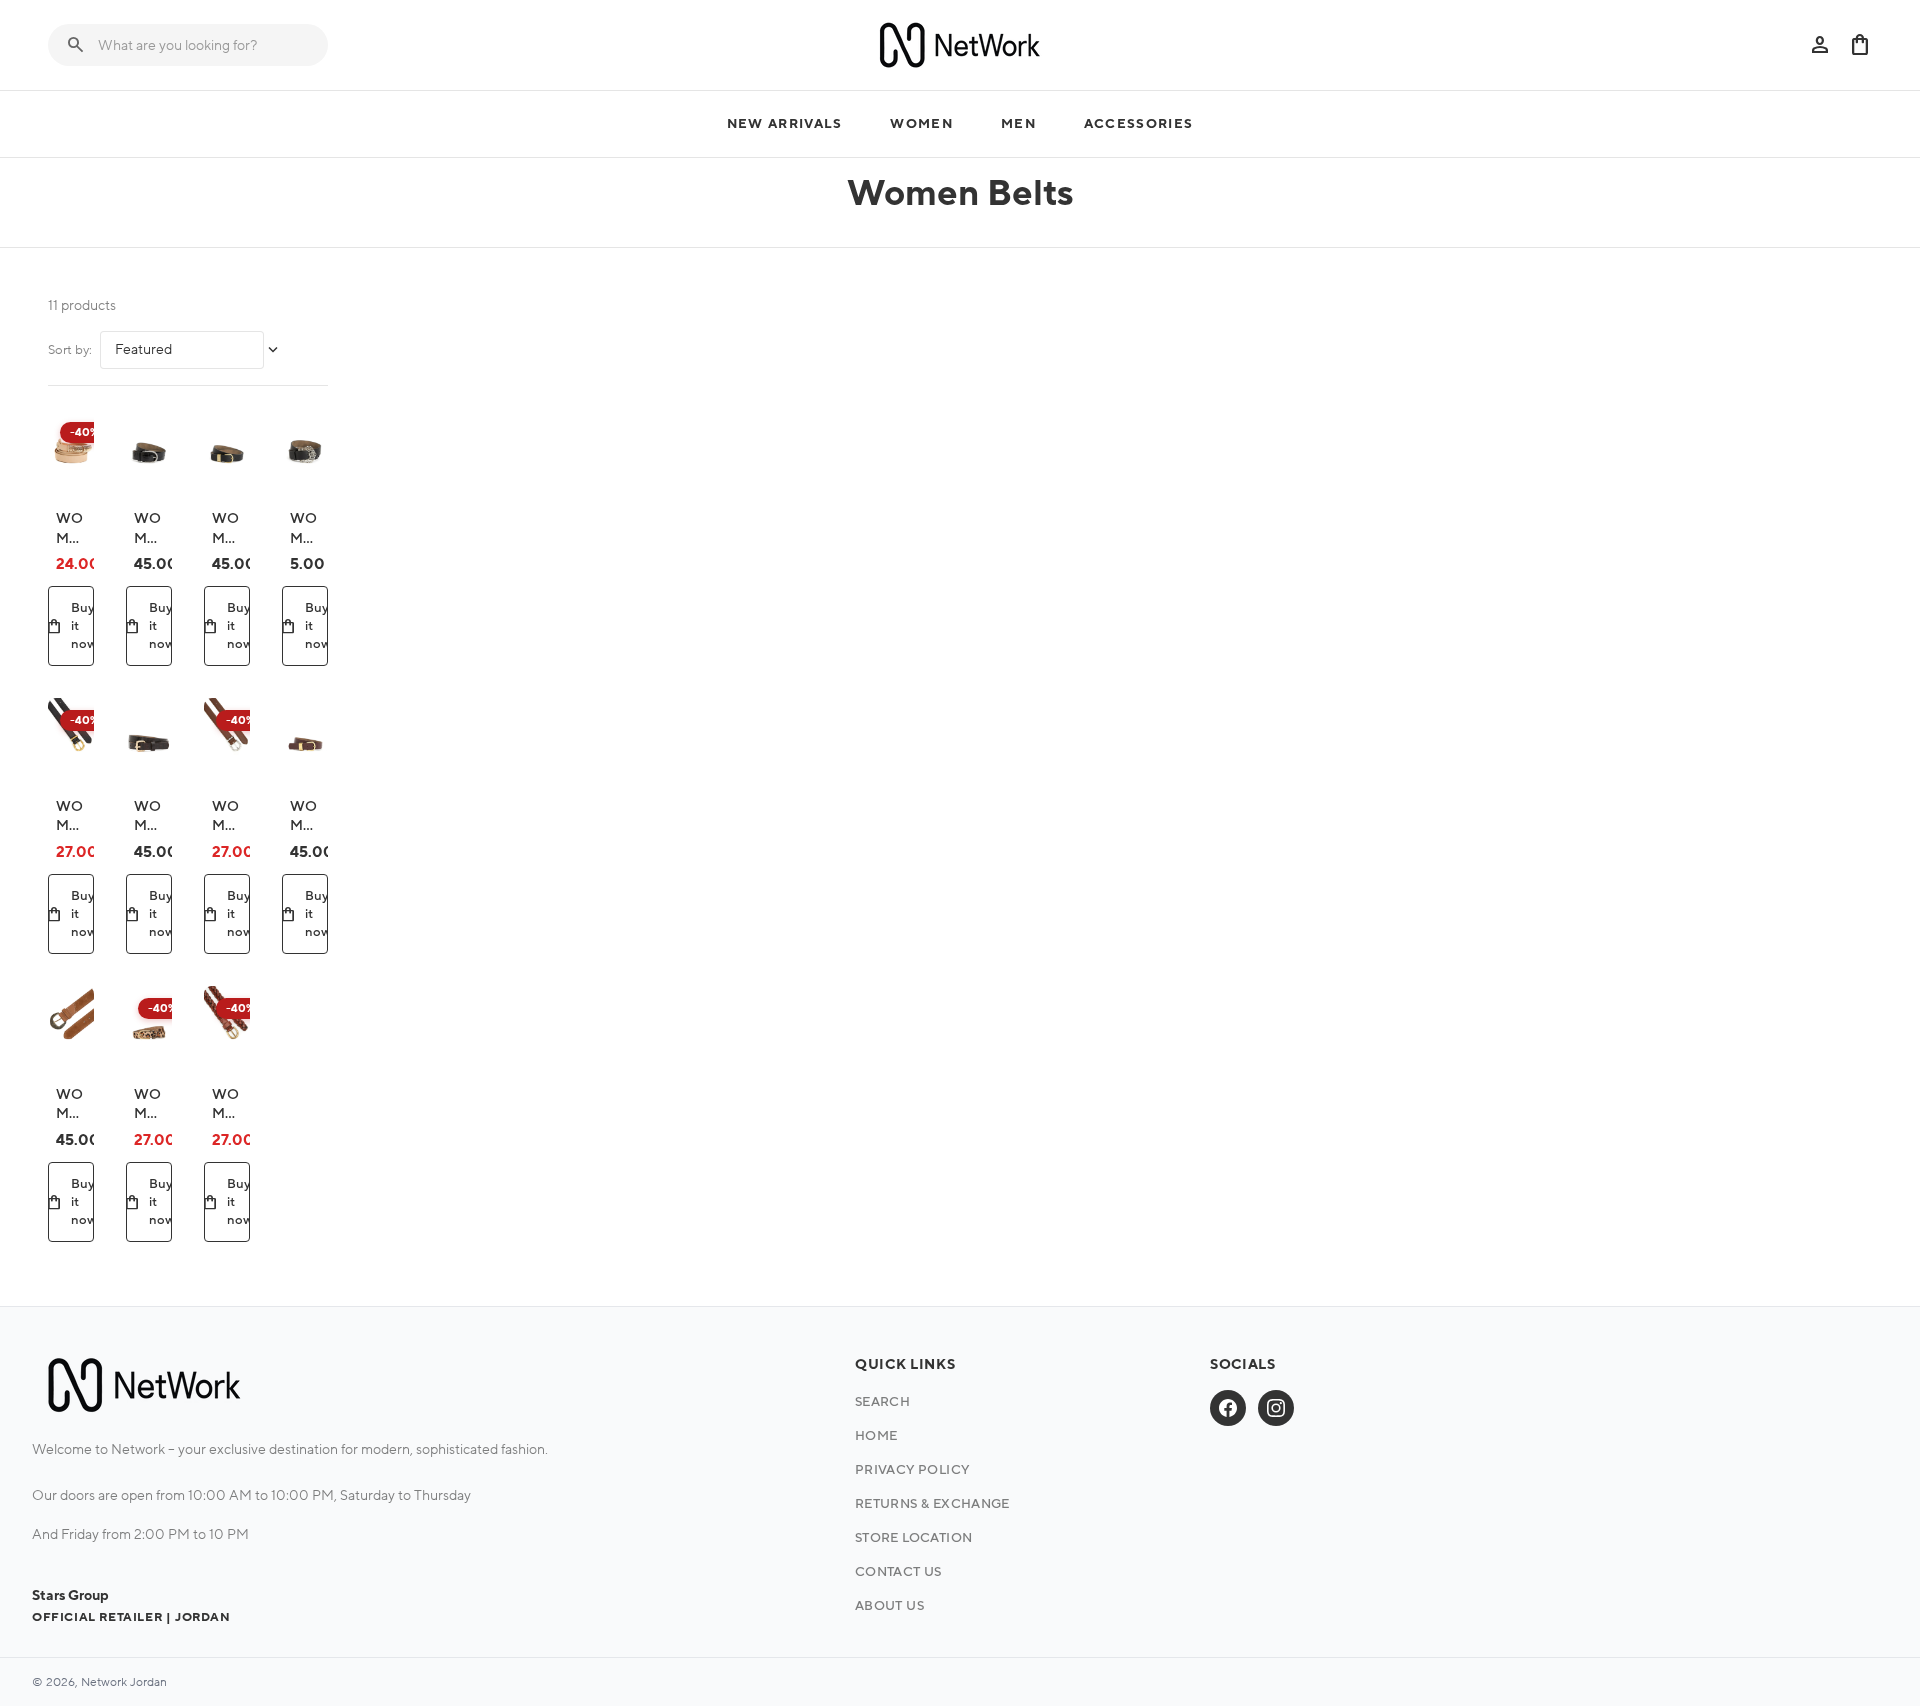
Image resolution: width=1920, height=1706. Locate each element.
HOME (876, 1436)
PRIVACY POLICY (912, 1470)
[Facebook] (1228, 1408)
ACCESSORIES (1138, 124)
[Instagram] (1276, 1408)
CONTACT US (898, 1572)
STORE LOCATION (913, 1538)
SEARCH (882, 1402)
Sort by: (70, 350)
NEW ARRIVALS (785, 124)
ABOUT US (889, 1606)
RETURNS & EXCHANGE (932, 1504)
